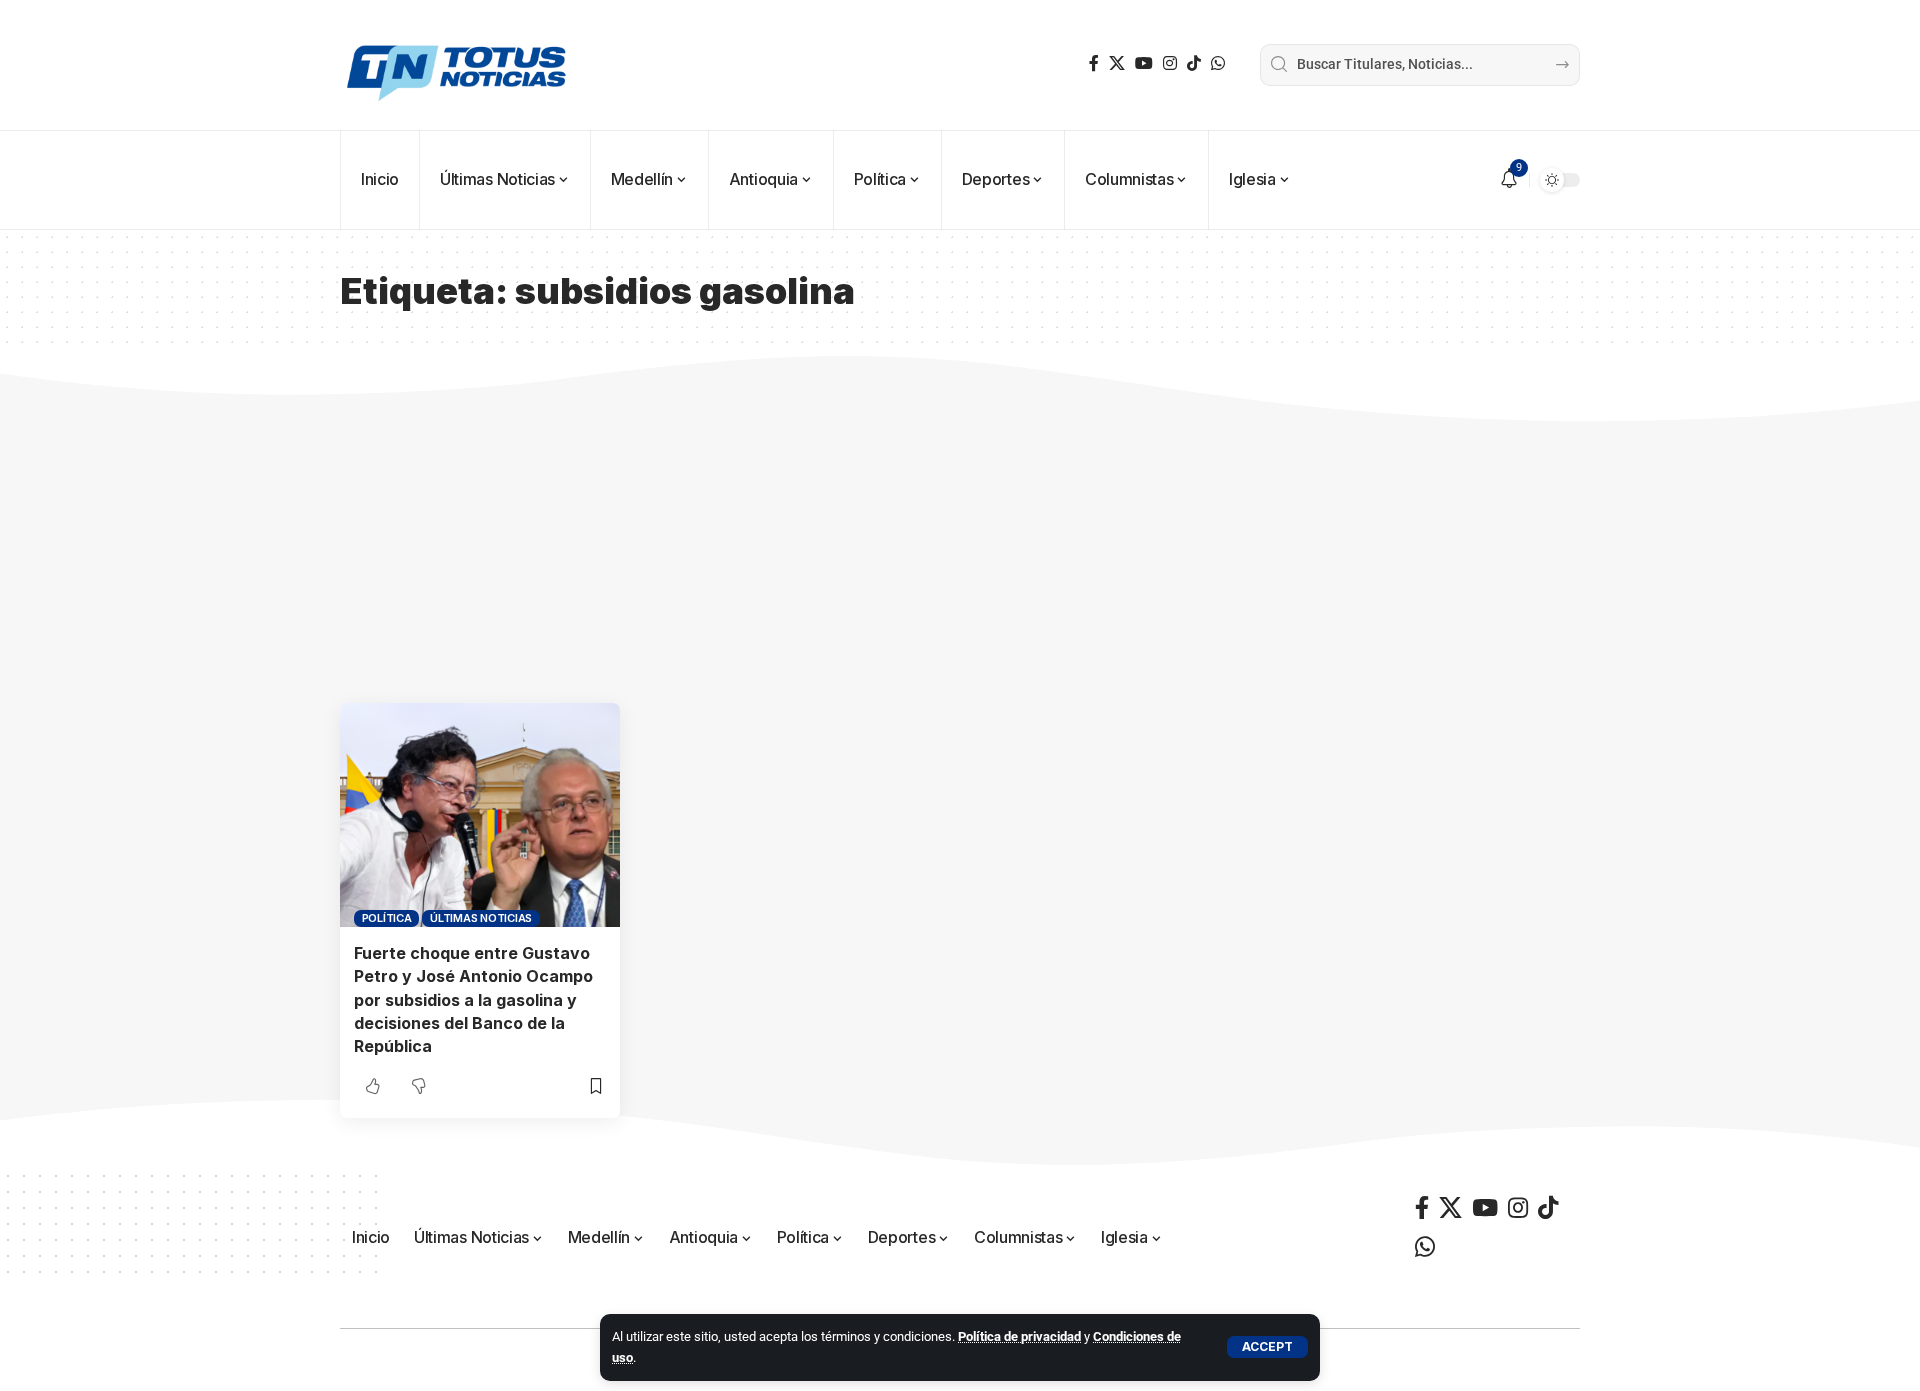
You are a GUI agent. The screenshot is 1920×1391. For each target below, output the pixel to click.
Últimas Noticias (481, 918)
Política (387, 918)
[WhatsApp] (1218, 63)
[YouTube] (1144, 63)
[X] (1117, 63)
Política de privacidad (1019, 1336)
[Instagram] (1170, 63)
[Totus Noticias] (459, 65)
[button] (1267, 1347)
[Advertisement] (960, 553)
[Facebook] (1094, 63)
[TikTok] (1194, 63)
